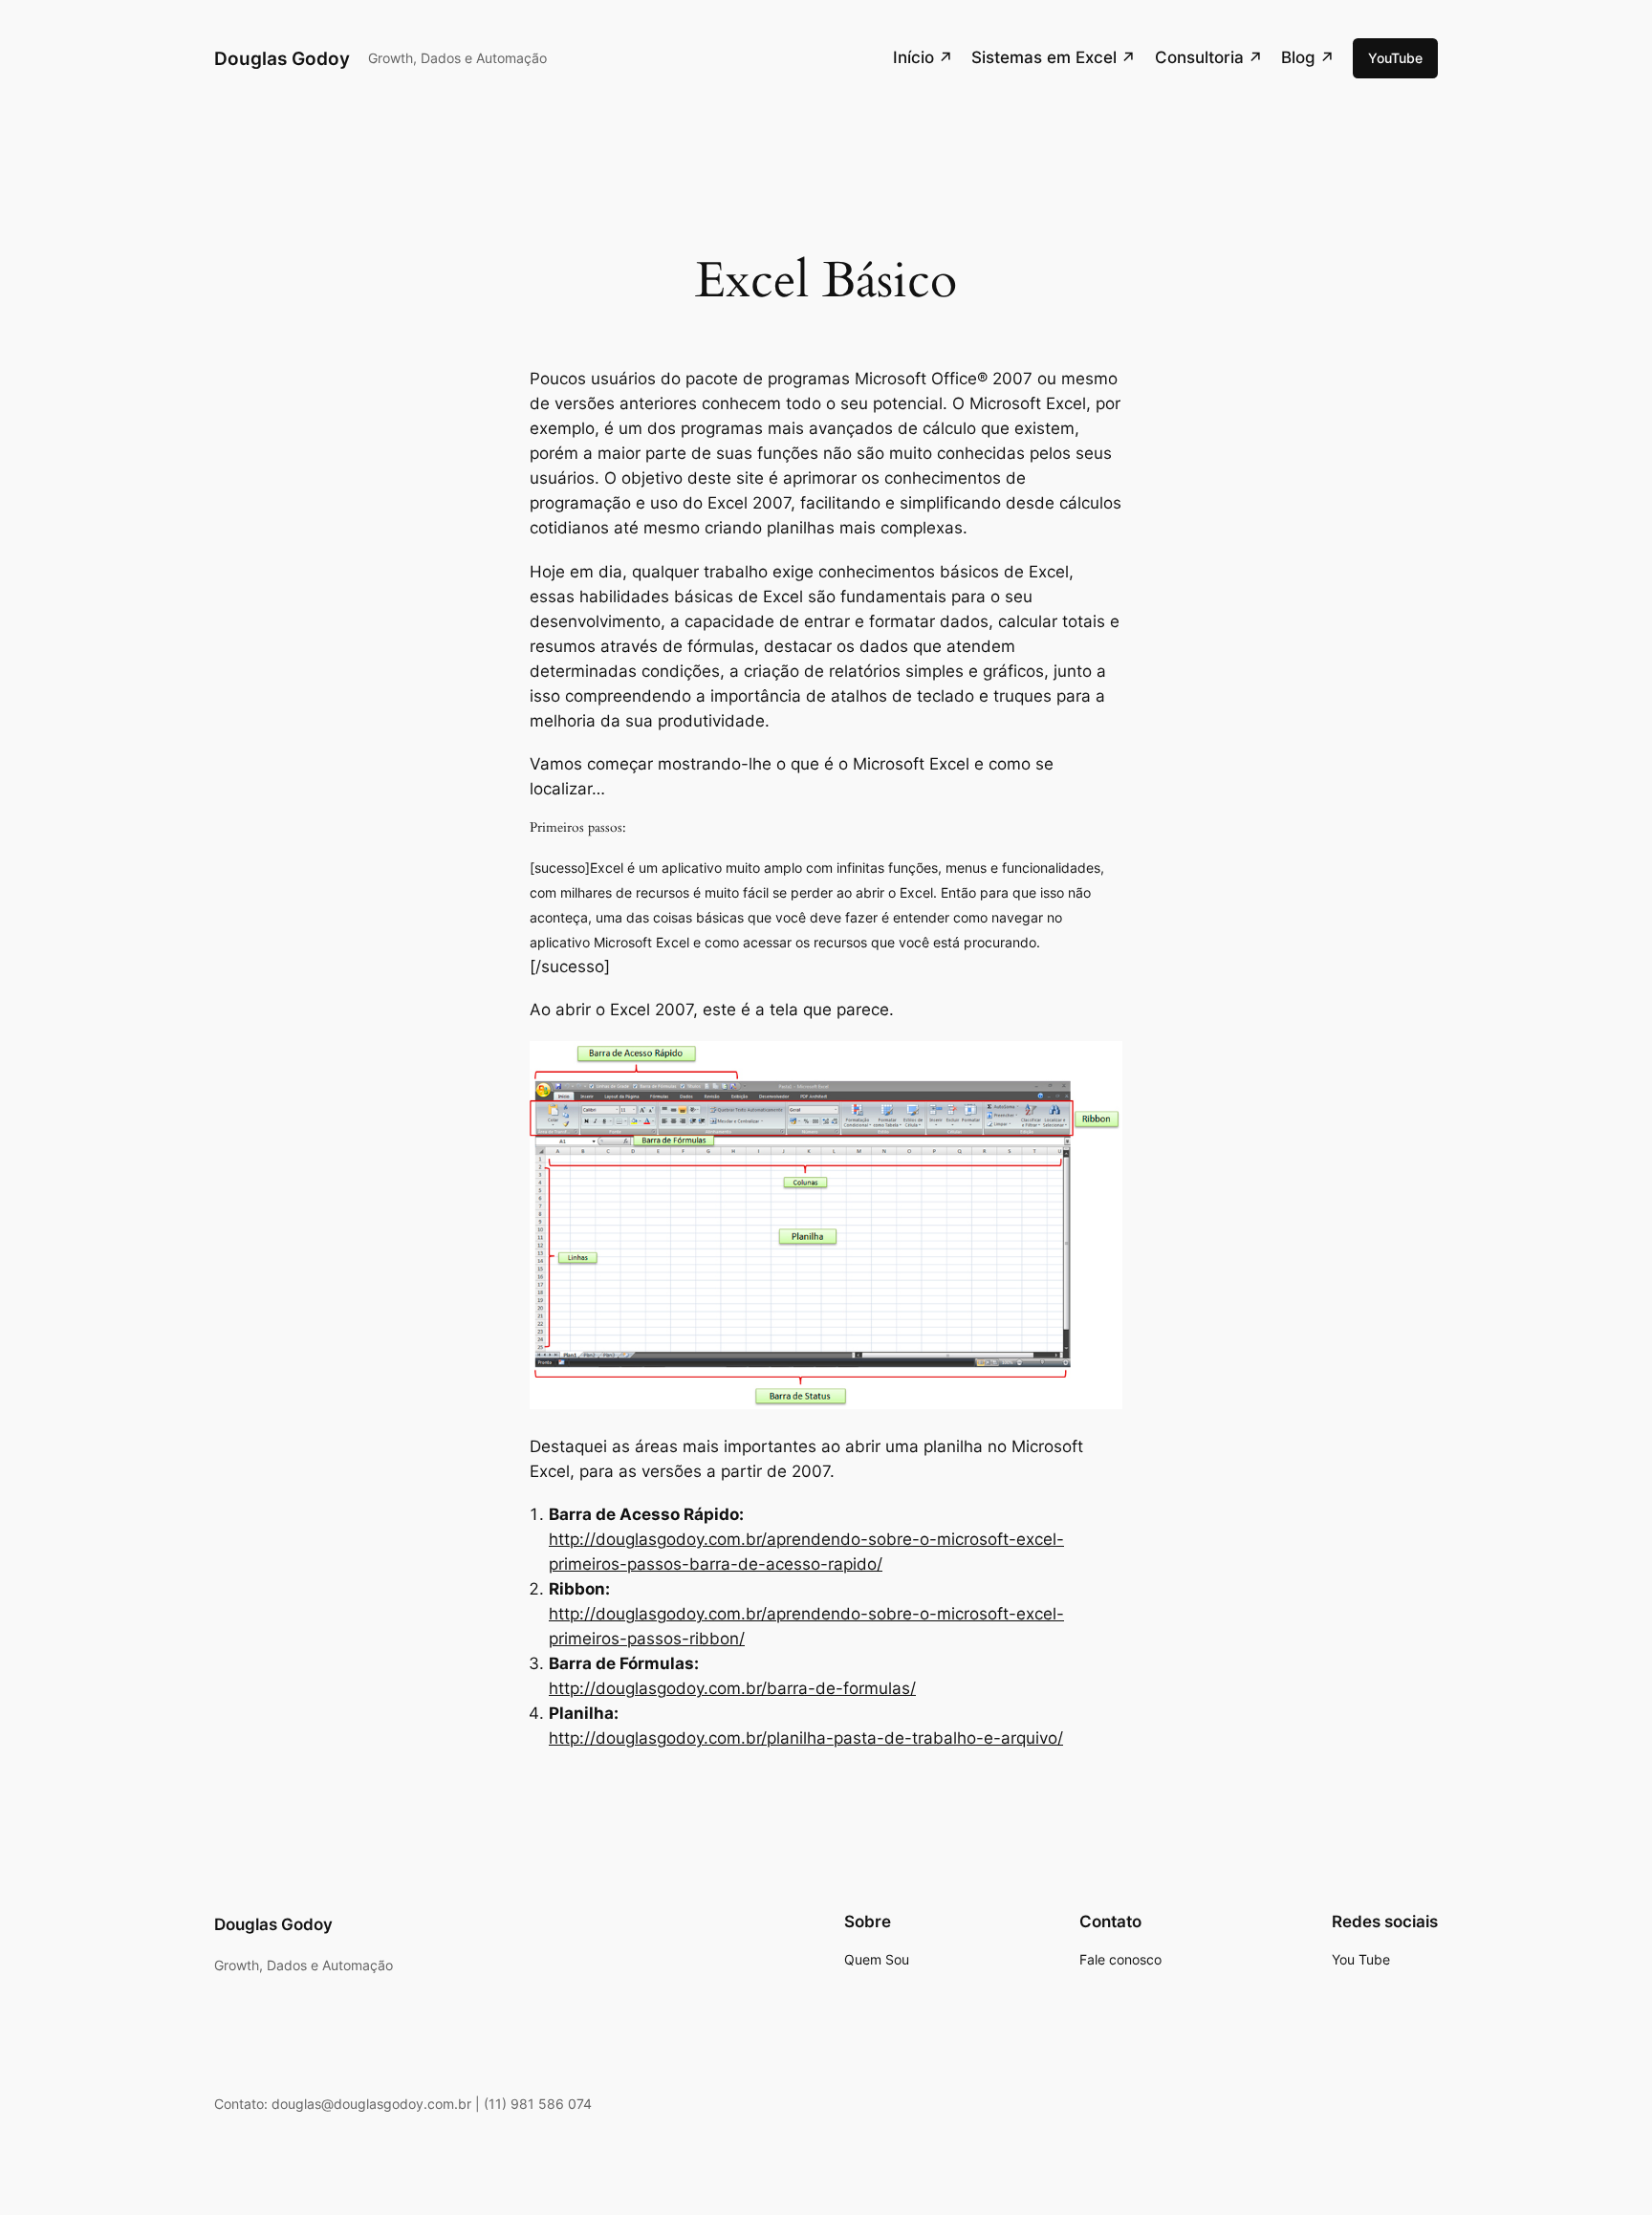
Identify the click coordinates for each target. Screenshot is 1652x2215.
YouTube (1395, 58)
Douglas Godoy (282, 58)
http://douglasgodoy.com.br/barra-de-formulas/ (732, 1688)
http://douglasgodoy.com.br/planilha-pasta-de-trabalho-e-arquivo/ (806, 1738)
